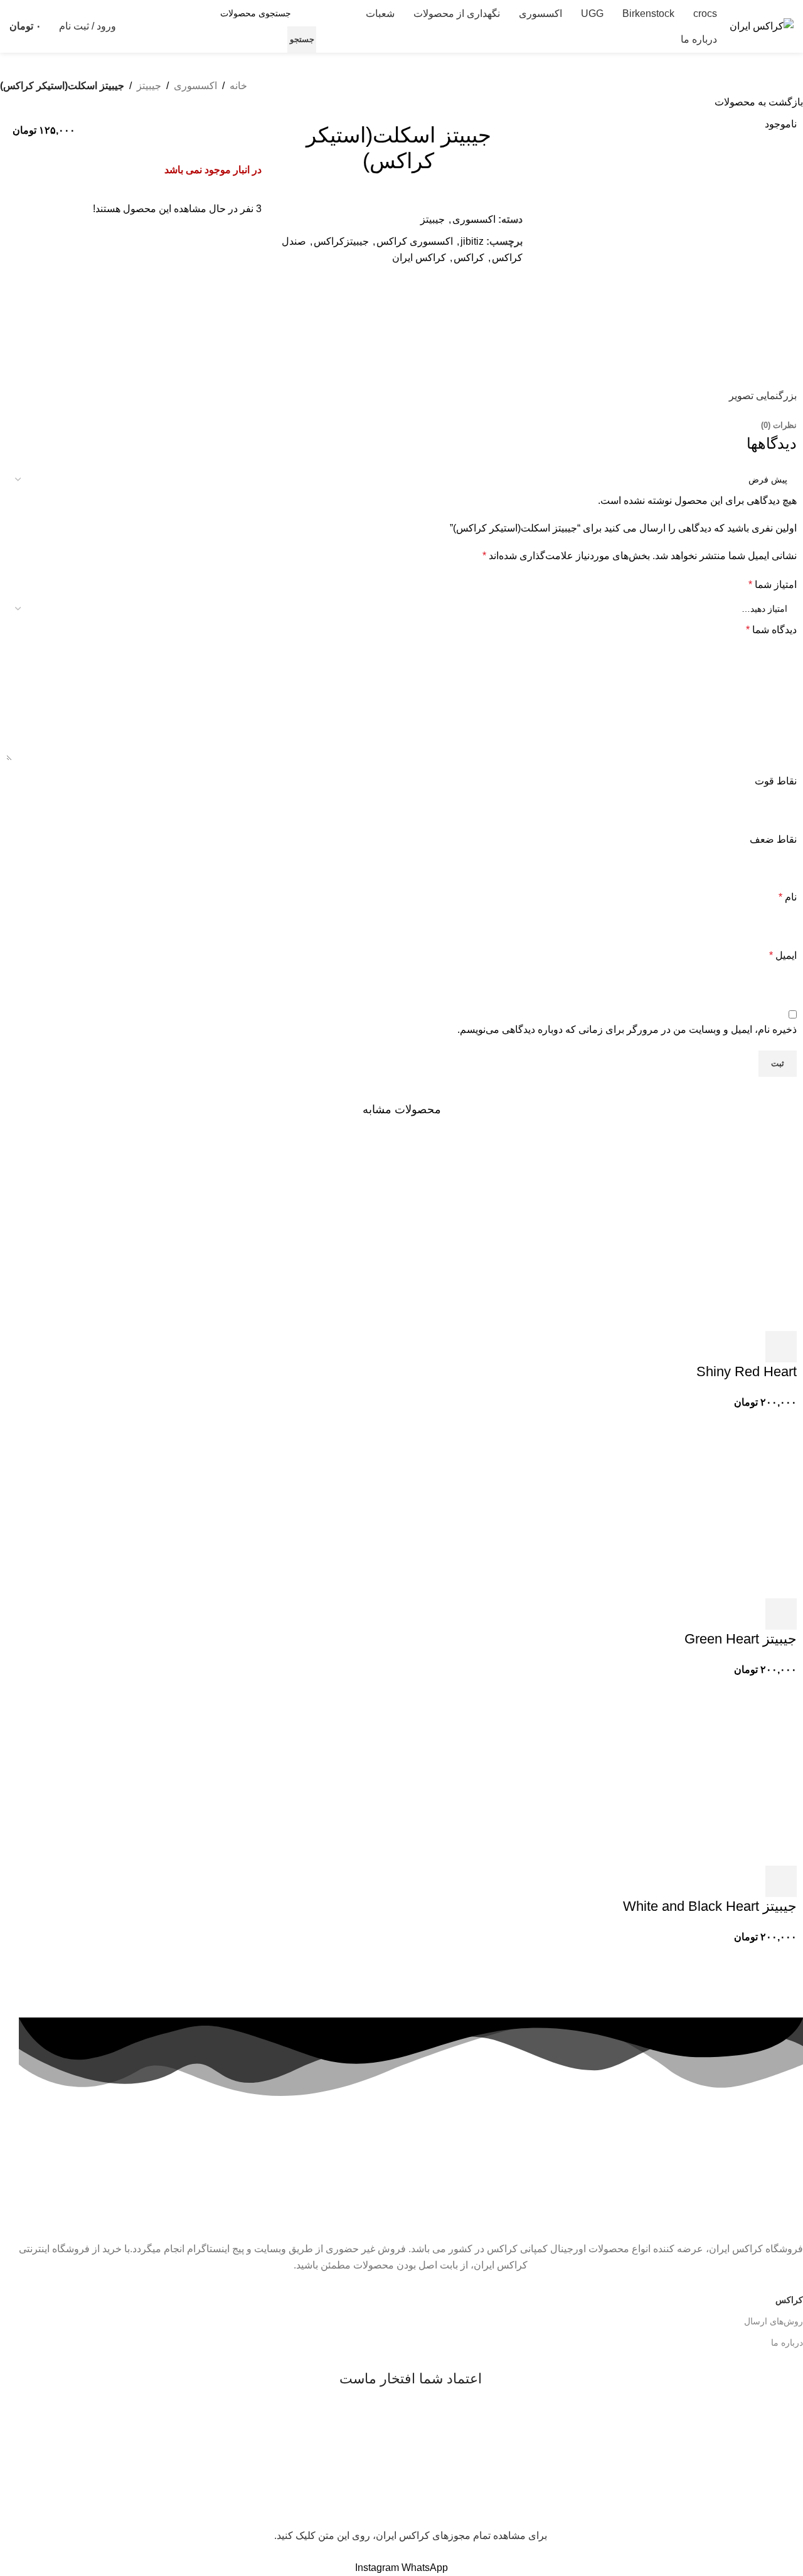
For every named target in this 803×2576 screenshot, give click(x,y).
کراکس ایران (419, 258)
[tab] (779, 425)
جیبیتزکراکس (341, 241)
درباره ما (787, 2343)
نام (788, 897)
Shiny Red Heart (747, 1371)
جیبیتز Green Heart (741, 1639)
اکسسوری (195, 86)
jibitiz (472, 241)
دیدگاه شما (771, 630)
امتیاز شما (773, 585)
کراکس (469, 258)
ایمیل (783, 955)
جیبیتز (149, 86)
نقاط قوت (776, 781)
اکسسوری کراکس (415, 241)
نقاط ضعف (773, 839)
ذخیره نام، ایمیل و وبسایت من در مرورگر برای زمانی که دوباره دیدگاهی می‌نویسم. (627, 1029)
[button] (781, 1347)
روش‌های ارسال (774, 2321)
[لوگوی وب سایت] (762, 25)
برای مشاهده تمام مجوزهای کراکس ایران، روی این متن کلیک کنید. (411, 2536)
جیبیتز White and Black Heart (710, 1906)
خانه (238, 86)
